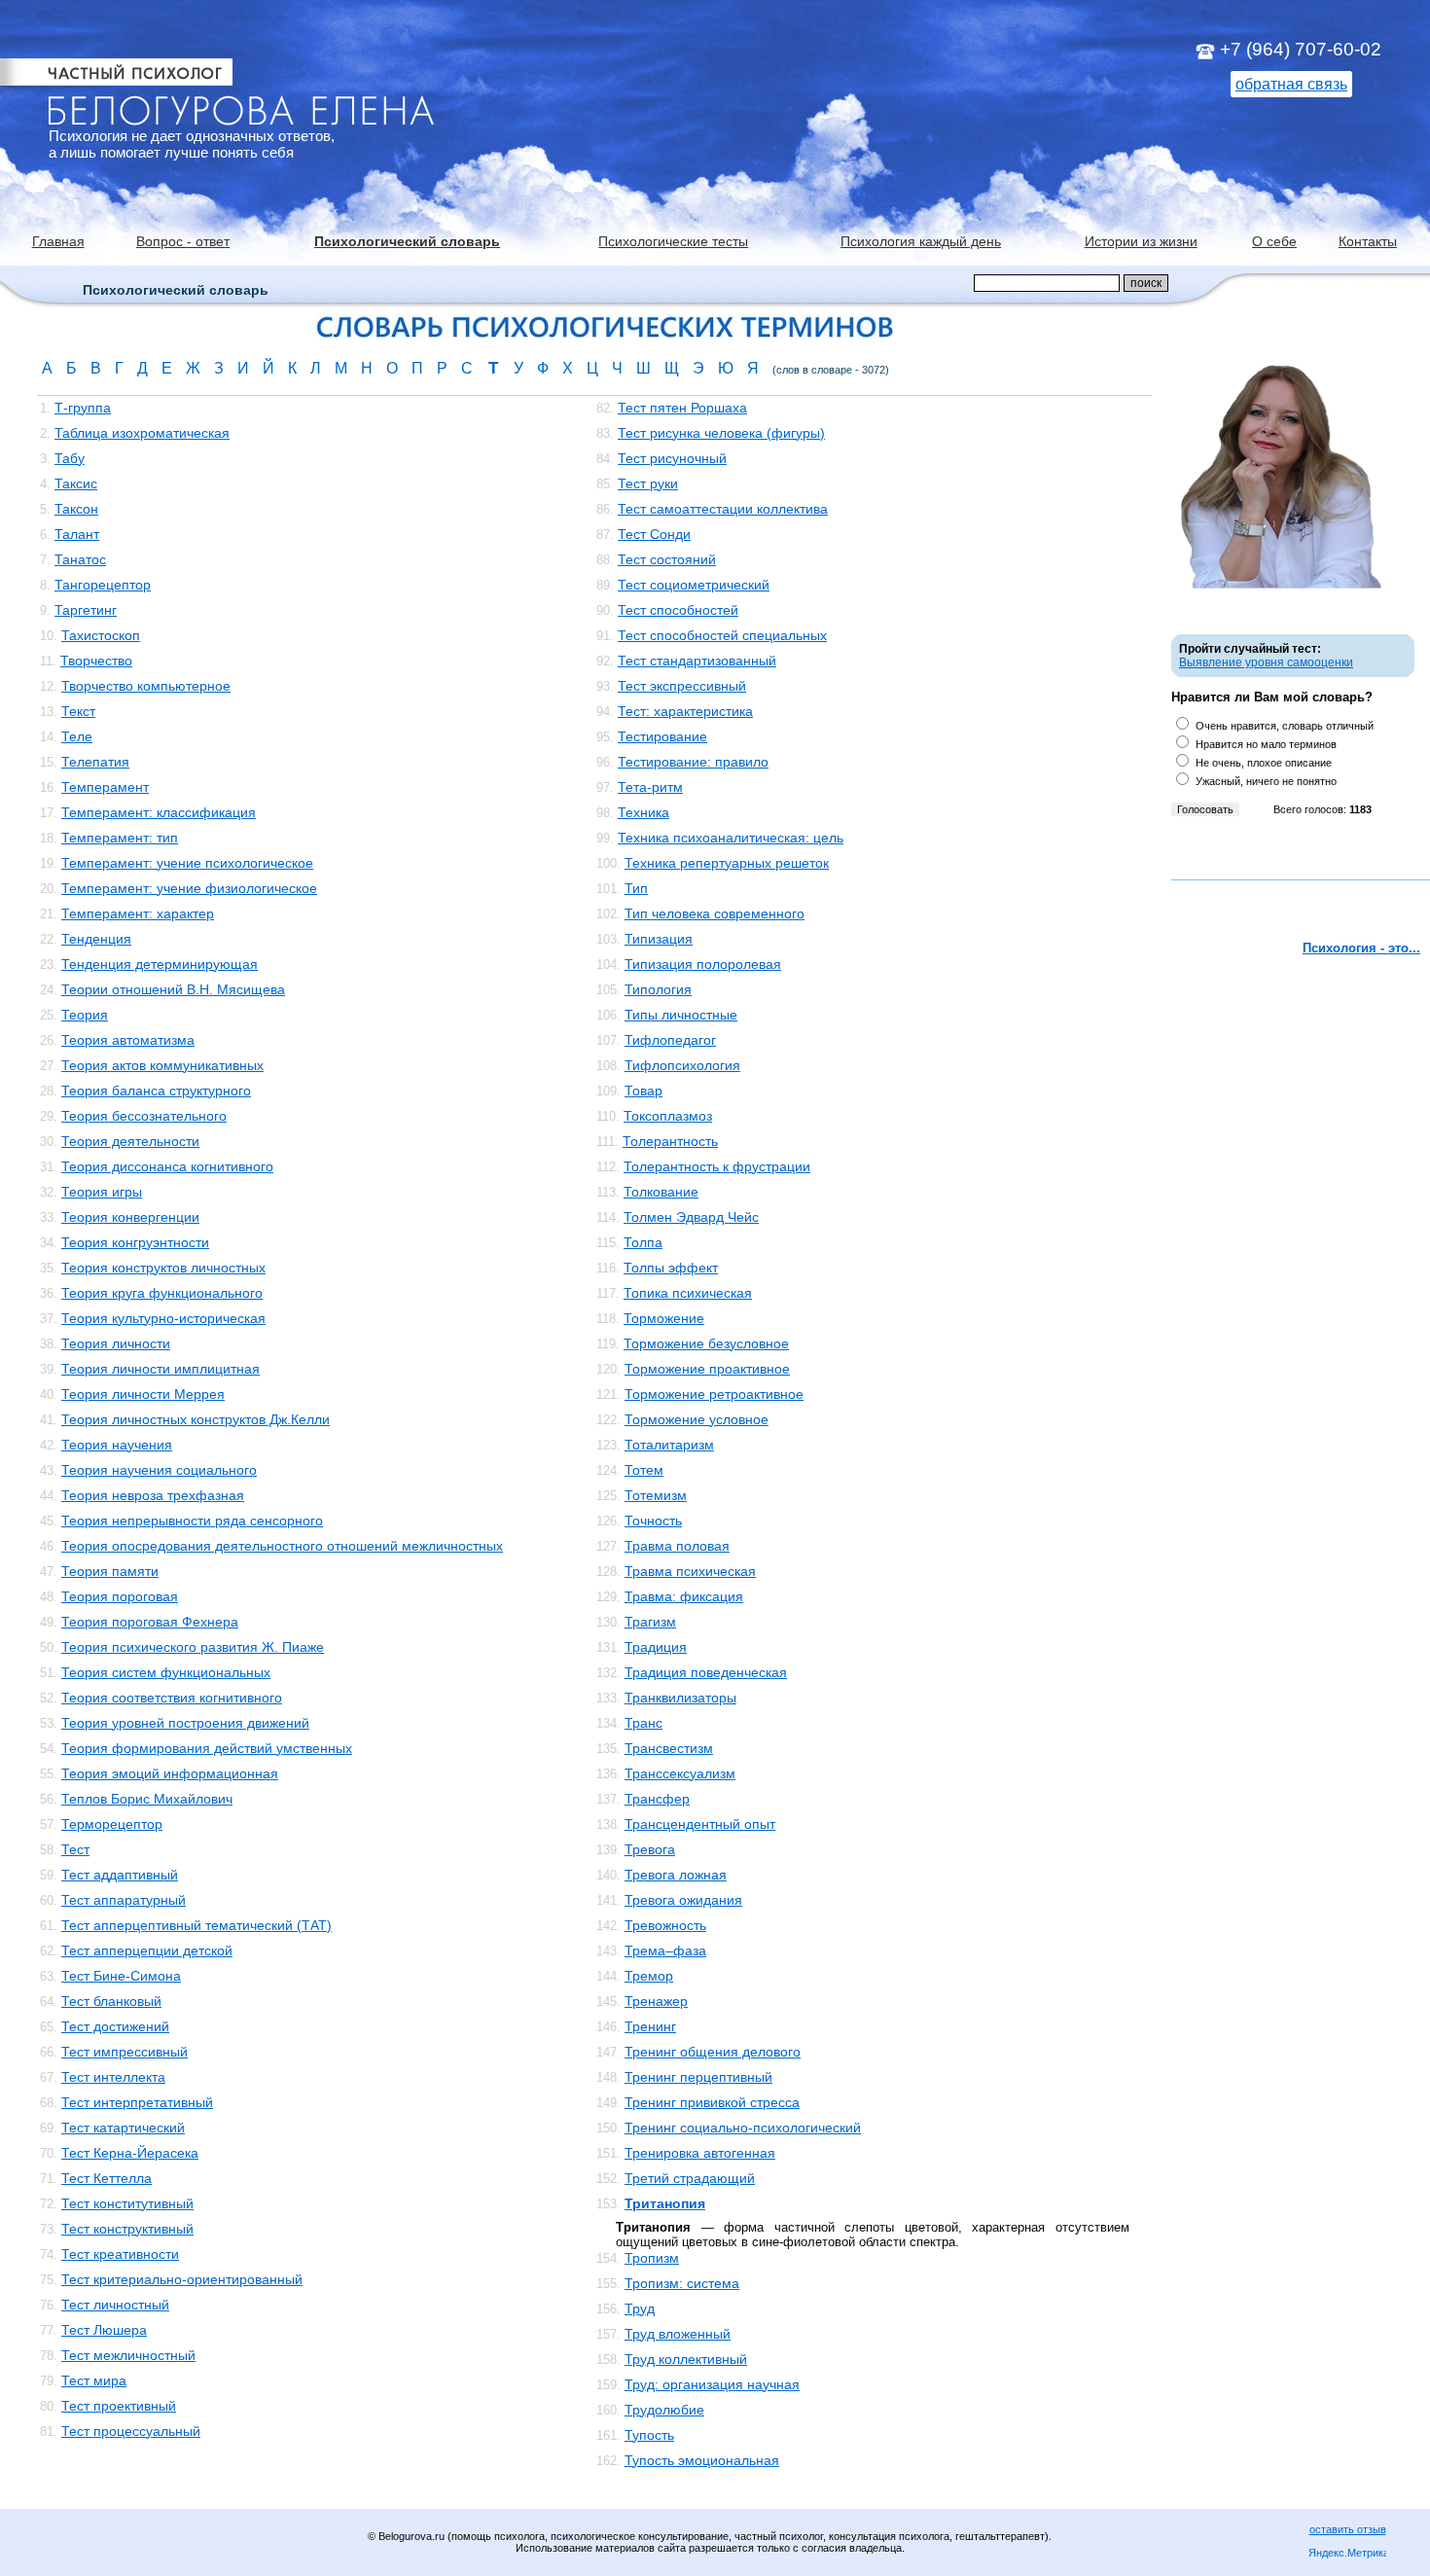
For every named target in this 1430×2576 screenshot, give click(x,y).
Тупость (649, 2435)
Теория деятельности (130, 1141)
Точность (653, 1521)
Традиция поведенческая (706, 1672)
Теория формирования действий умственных (207, 1748)
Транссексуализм (680, 1773)
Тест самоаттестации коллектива (723, 509)
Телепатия (95, 762)
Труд (640, 2308)
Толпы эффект (671, 1268)
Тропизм (652, 2258)
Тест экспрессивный (682, 686)
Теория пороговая (120, 1596)
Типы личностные (681, 1015)
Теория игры (102, 1192)
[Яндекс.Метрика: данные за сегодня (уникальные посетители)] (1347, 2554)
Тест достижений (115, 2026)
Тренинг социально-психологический (743, 2128)
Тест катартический (123, 2128)
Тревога (650, 1849)
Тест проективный (119, 2406)
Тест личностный (115, 2305)
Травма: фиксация (684, 1596)
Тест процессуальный (131, 2431)
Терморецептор (112, 1824)
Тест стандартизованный (697, 661)
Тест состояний (667, 559)
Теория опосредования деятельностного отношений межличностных (282, 1546)
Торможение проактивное (707, 1369)
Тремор (649, 1976)
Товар (643, 1091)
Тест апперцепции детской (147, 1950)
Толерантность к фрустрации (717, 1166)
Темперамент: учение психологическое (187, 863)
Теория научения (117, 1445)
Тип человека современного (715, 913)
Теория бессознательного (144, 1116)
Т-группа (83, 408)
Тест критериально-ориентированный (182, 2279)
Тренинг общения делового (713, 2052)
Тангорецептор (103, 585)
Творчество (96, 661)
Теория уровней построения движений (185, 1723)
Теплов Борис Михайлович (147, 1799)
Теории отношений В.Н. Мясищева (173, 989)
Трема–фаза (665, 1950)
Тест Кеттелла (107, 2178)
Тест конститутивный (127, 2203)
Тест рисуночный (672, 458)
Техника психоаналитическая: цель (731, 838)
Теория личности (116, 1343)
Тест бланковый (111, 2001)
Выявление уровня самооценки (1266, 662)
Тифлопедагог (670, 1040)
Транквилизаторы (680, 1698)
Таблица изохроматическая (142, 433)
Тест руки (648, 483)
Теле (77, 736)
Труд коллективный (686, 2359)
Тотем (644, 1470)
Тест (75, 1849)
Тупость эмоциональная (702, 2460)
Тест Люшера (104, 2330)
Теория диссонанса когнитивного (167, 1166)
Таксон (76, 509)
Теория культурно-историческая (163, 1318)
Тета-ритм (650, 787)
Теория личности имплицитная (161, 1369)
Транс (643, 1723)
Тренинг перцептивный (698, 2077)
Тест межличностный (128, 2355)
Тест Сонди (654, 534)
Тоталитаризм (669, 1445)
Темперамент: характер (138, 913)
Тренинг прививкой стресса (712, 2102)
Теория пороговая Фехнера (150, 1622)
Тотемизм (656, 1495)
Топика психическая (688, 1293)
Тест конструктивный (127, 2229)
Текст (78, 711)
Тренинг (650, 2026)
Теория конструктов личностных (163, 1268)
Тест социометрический (694, 585)
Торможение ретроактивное (714, 1394)
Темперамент (105, 787)
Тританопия (665, 2203)
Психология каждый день (921, 241)
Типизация (659, 939)
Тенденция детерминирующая (160, 964)
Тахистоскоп (101, 635)
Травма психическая (690, 1571)
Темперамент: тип (120, 838)
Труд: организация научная (712, 2384)
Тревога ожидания (683, 1900)
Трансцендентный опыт (700, 1824)
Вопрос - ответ (183, 241)
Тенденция (96, 939)
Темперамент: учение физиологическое (189, 888)
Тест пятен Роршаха (682, 408)
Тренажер (656, 2001)
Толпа (643, 1242)
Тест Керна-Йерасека (130, 2153)
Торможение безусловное (706, 1343)
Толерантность (670, 1141)
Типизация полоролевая (703, 964)
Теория (85, 1015)
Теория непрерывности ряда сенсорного (192, 1521)
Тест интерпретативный (137, 2102)
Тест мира (94, 2380)
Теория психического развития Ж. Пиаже (193, 1647)
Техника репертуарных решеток (727, 863)
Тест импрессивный (125, 2052)
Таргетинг (86, 610)
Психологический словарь (407, 241)
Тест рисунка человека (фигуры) (721, 433)
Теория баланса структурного (156, 1091)
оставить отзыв (1348, 2529)
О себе (1274, 241)
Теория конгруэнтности (135, 1242)
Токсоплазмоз (668, 1116)
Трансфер (657, 1799)
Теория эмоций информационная (170, 1773)
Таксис (76, 483)
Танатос (80, 559)
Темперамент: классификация (159, 812)
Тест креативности (120, 2254)
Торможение (664, 1318)
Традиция (656, 1647)
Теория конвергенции (130, 1217)
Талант (77, 534)
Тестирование (662, 736)
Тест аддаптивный (120, 1875)
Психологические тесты (673, 241)
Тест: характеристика (685, 711)
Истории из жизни (1141, 241)
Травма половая (677, 1546)
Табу (70, 458)
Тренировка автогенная (700, 2153)
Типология (658, 989)
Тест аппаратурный (124, 1900)
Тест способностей (678, 610)
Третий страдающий (690, 2178)
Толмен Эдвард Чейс (691, 1217)
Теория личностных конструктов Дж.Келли (196, 1419)
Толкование (661, 1192)
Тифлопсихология (682, 1065)
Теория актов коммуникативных (162, 1065)
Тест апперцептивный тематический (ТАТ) (197, 1925)
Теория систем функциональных (166, 1672)
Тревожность (665, 1925)
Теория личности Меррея (143, 1394)
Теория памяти (110, 1571)
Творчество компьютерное (146, 686)
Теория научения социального (159, 1470)
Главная (58, 241)
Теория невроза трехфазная (153, 1495)
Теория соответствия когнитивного (172, 1698)
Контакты (1368, 241)
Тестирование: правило (693, 762)
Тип (636, 888)
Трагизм (650, 1622)
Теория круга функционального (162, 1293)
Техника (643, 812)
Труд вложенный (678, 2334)
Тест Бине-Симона (121, 1976)
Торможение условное (697, 1419)
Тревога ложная (676, 1875)
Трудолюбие (664, 2410)
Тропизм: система (682, 2283)
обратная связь (1291, 84)
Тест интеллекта (113, 2077)
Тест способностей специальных (722, 635)
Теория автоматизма (128, 1040)
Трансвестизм (669, 1748)
